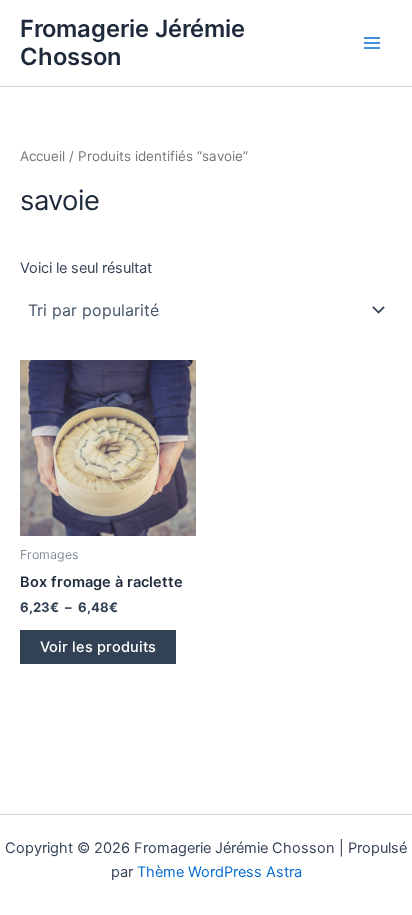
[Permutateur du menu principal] (372, 43)
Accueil (42, 156)
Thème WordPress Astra (219, 872)
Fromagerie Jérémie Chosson (132, 42)
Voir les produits (98, 647)
